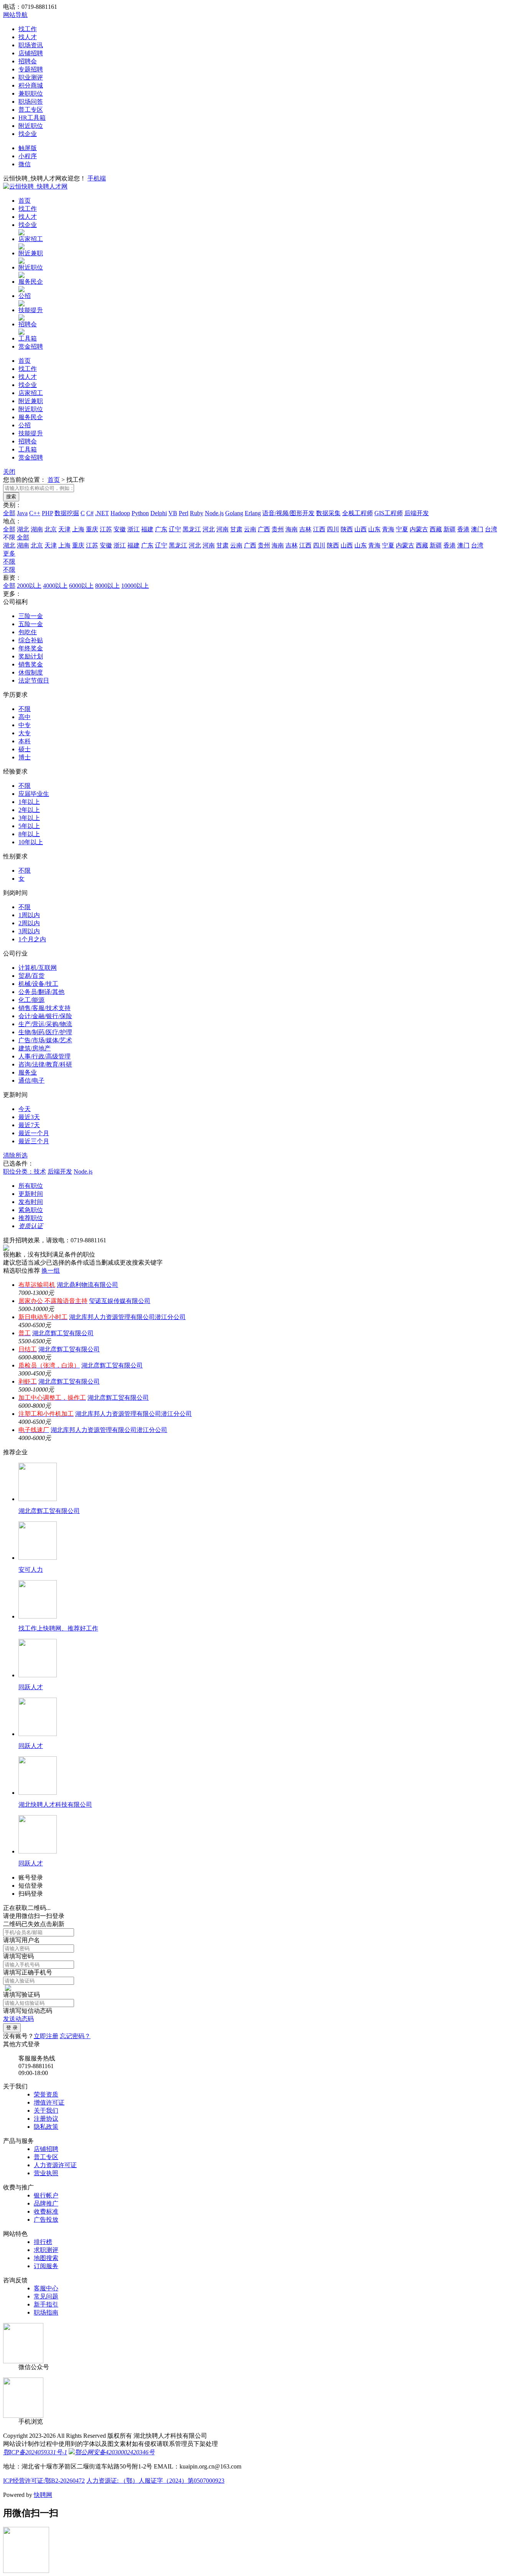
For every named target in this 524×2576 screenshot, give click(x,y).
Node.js (214, 513)
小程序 (28, 156)
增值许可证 (49, 2102)
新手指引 (46, 2304)
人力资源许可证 (55, 2165)
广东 (161, 529)
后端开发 (417, 513)
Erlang (253, 513)
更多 (9, 553)
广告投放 (46, 2220)
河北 (209, 529)
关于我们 (46, 2111)
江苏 (106, 529)
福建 (147, 529)
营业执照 (46, 2173)
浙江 (133, 529)
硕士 (25, 749)
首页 (25, 201)
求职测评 (46, 2250)
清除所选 (15, 1155)
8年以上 (29, 834)
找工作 (28, 29)
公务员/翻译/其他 (41, 992)
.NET (102, 513)
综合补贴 (31, 640)
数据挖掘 (67, 513)
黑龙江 (192, 529)
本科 (25, 741)
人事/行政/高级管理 (44, 1056)
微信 (25, 164)
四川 (333, 529)
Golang (234, 513)
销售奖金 (31, 664)
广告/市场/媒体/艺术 (45, 1040)
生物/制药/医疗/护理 (45, 1032)
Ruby (197, 513)
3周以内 (29, 931)
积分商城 (31, 85)
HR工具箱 (32, 118)
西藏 (436, 529)
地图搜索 (46, 2258)
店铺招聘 (31, 53)
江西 (319, 529)
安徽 (120, 529)
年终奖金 (31, 648)
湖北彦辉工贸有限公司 (63, 1333)
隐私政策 (46, 2127)
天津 (64, 529)
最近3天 (29, 1117)
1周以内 (29, 915)
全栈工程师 (358, 513)
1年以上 (29, 802)
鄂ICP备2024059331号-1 (35, 2452)
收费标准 (46, 2211)
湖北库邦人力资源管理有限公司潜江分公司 (127, 1317)
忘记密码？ (75, 2036)
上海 (78, 529)
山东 (374, 529)
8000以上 (107, 586)
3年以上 (29, 818)
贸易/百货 (31, 976)
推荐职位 (31, 1218)
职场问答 (31, 102)
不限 (9, 561)
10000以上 (135, 586)
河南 (222, 529)
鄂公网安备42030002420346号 (115, 2452)
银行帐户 (46, 2195)
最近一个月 (34, 1133)
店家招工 (31, 239)
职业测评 (31, 77)
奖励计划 (31, 656)
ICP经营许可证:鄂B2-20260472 (44, 2481)
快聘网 (43, 2495)
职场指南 (46, 2312)
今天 (25, 1109)
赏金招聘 (31, 346)
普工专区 (31, 110)
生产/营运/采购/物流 (45, 1024)
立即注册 (46, 2036)
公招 (25, 296)
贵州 (278, 529)
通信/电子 (31, 1080)
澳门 (477, 529)
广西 (264, 529)
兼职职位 (31, 93)
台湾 (491, 529)
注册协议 (46, 2119)
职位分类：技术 (25, 1171)
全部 (9, 513)
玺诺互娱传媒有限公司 (120, 1301)
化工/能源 (31, 1000)
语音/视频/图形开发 (288, 513)
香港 (463, 529)
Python (140, 513)
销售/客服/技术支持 (44, 1008)
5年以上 (29, 826)
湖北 (23, 529)
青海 (388, 529)
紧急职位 (31, 1210)
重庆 (92, 529)
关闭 (9, 472)
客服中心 (46, 2288)
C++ (35, 513)
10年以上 (31, 842)
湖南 (37, 529)
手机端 (97, 178)
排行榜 (43, 2242)
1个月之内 (32, 939)
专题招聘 (31, 69)
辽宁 (175, 529)
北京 (51, 529)
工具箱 (28, 338)
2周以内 (29, 923)
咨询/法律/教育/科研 (45, 1064)
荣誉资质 (46, 2094)
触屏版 (28, 148)
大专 (25, 733)
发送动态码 (18, 2019)
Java (22, 513)
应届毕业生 (34, 794)
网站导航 (15, 15)
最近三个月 (34, 1141)
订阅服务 (46, 2266)
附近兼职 (31, 253)
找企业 (28, 134)
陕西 (347, 529)
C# (90, 513)
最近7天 (29, 1125)
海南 (292, 529)
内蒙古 (419, 529)
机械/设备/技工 (38, 984)
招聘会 (28, 61)
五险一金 (31, 624)
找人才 (28, 37)
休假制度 (31, 672)
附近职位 (31, 126)
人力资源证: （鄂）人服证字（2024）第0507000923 (155, 2481)
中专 (25, 725)
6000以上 (81, 586)
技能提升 (31, 310)
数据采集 (328, 513)
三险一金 (31, 616)
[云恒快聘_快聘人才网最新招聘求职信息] (35, 186)
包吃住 (28, 632)
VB (173, 513)
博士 (25, 757)
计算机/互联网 (38, 968)
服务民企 (31, 282)
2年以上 (29, 810)
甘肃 (236, 529)
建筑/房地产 (35, 1048)
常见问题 (46, 2296)
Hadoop (120, 513)
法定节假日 (34, 680)
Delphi (159, 513)
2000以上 (29, 586)
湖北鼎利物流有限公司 (87, 1285)
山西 (361, 529)
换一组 (51, 1271)
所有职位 (31, 1186)
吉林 (305, 529)
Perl (184, 513)
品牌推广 (46, 2203)
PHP (47, 513)
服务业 (28, 1072)
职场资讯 (31, 45)
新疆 (450, 529)
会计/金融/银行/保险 (45, 1016)
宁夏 (402, 529)
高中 (25, 717)
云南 (250, 529)
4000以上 (55, 586)
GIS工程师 (389, 513)
